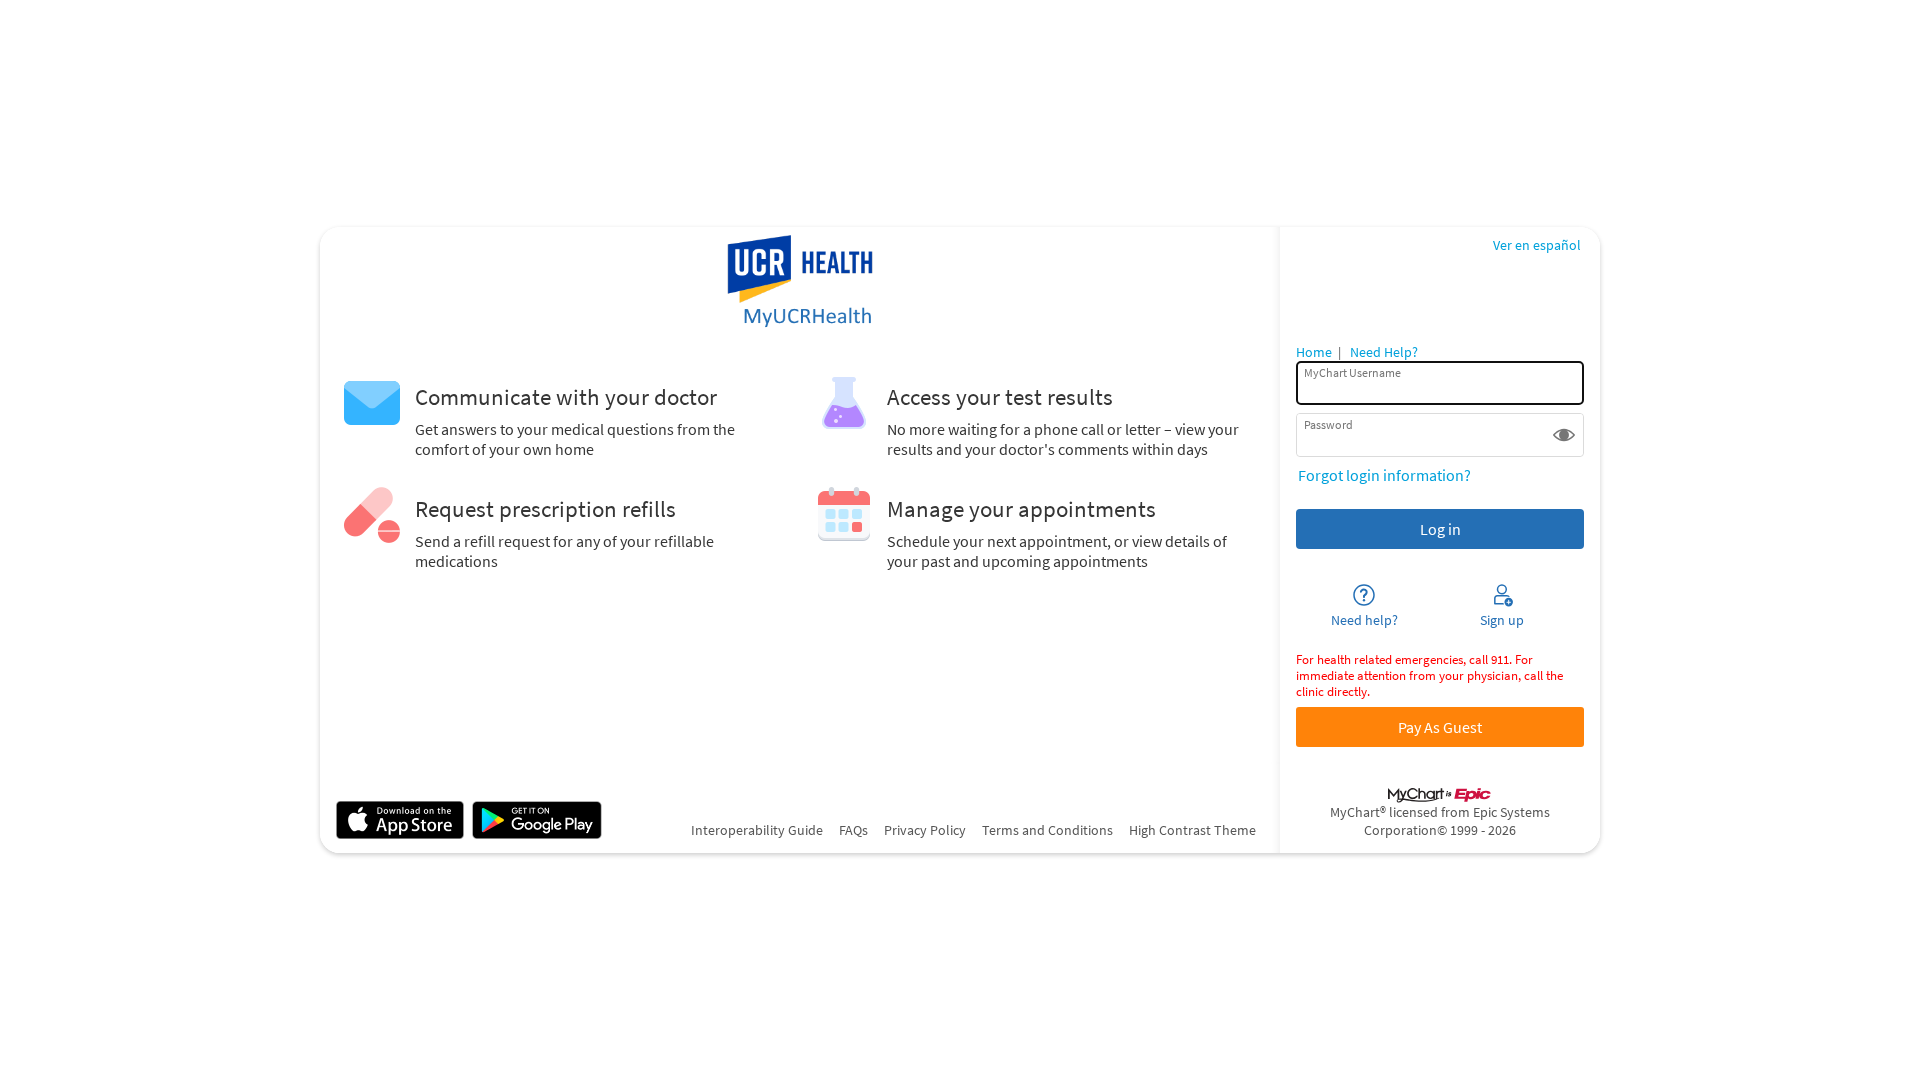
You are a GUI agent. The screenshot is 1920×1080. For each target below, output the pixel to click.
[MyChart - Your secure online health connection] (799, 283)
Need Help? (1384, 352)
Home (1314, 352)
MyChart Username (1352, 372)
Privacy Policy (925, 830)
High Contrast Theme (1192, 830)
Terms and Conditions (1047, 830)
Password (1328, 424)
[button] (1564, 435)
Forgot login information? (1384, 475)
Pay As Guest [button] (1440, 727)
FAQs (853, 830)
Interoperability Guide (757, 830)
